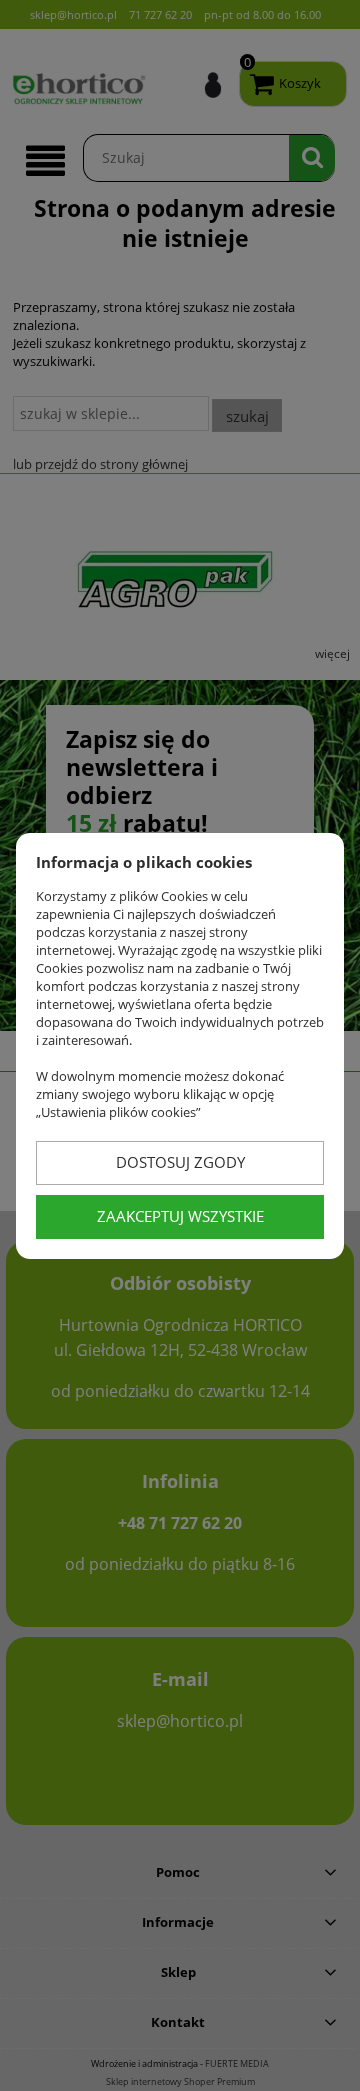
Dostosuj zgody (180, 1162)
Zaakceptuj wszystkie (180, 1216)
